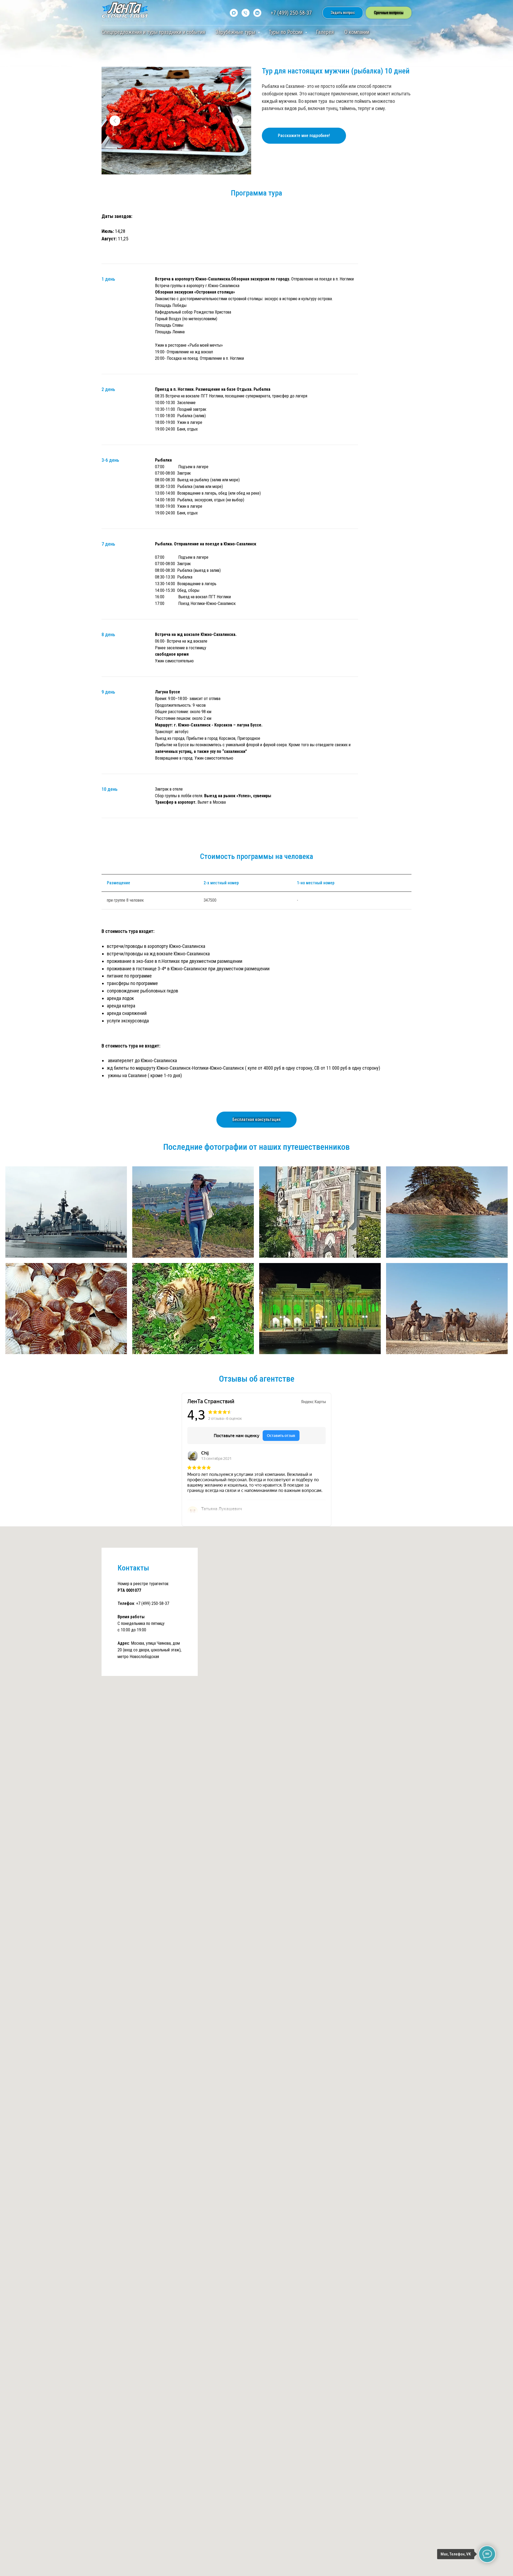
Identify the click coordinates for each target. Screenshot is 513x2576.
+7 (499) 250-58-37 (291, 13)
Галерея (325, 32)
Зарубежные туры (236, 32)
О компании (357, 32)
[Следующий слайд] (238, 121)
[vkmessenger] (257, 13)
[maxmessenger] (234, 13)
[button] (343, 13)
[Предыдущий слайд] (115, 121)
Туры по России (286, 32)
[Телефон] (246, 13)
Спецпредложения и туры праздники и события (153, 32)
